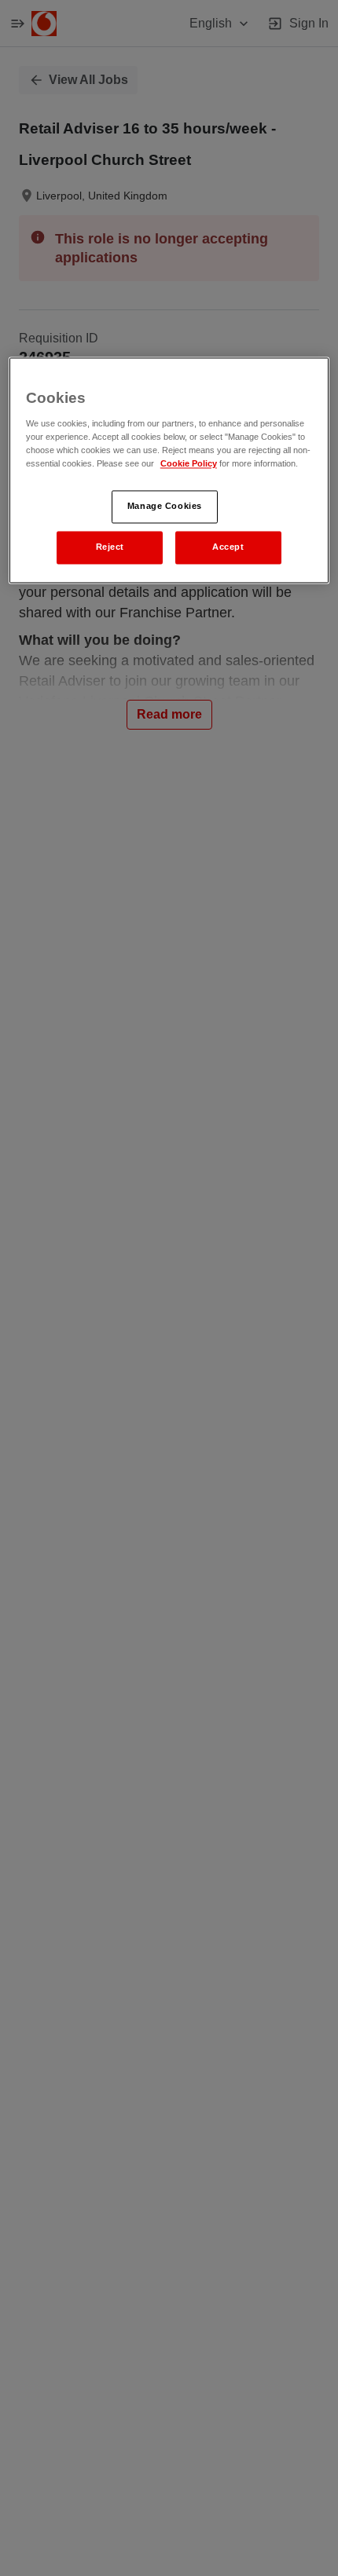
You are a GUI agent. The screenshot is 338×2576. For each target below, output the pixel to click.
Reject (110, 547)
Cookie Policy (189, 463)
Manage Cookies (165, 506)
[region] (169, 470)
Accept (228, 547)
